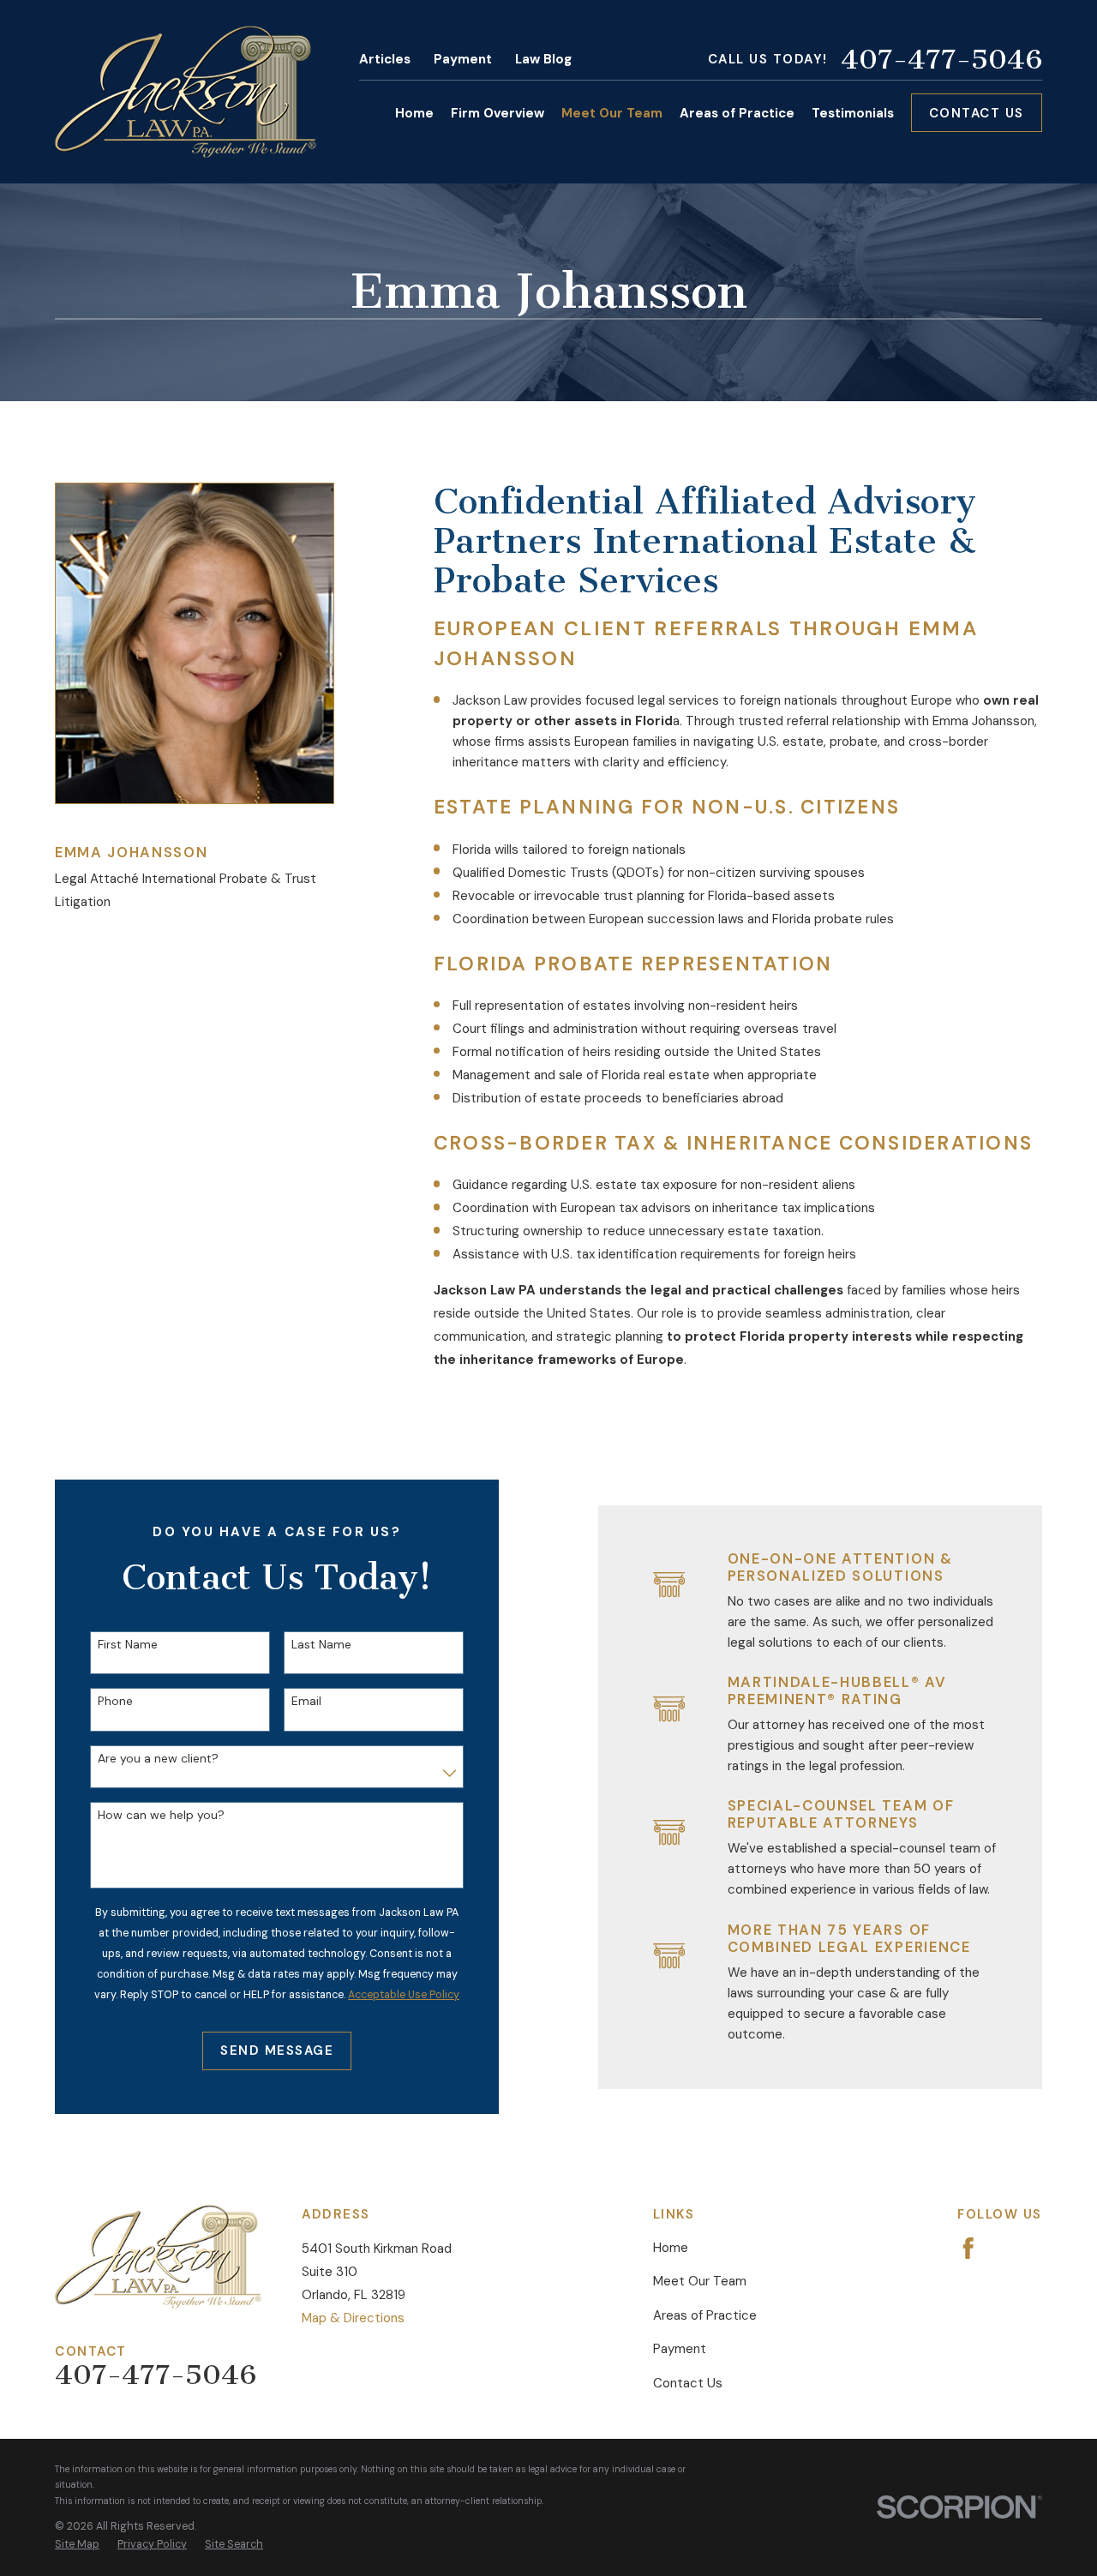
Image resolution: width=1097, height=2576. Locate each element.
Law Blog (543, 59)
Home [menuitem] (414, 113)
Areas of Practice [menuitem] (737, 113)
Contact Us (977, 113)
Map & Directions (353, 2318)
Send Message (277, 2051)
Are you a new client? (158, 1759)
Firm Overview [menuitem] (498, 113)
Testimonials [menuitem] (853, 113)
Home (671, 2248)
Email (306, 1701)
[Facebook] (968, 2249)
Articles (385, 59)
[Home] (186, 92)
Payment (463, 59)
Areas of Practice (705, 2315)
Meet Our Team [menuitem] (612, 113)
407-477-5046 (941, 59)
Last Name (321, 1645)
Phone (115, 1701)
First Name (128, 1645)
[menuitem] (77, 2544)
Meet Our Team (700, 2281)
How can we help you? (161, 1815)
